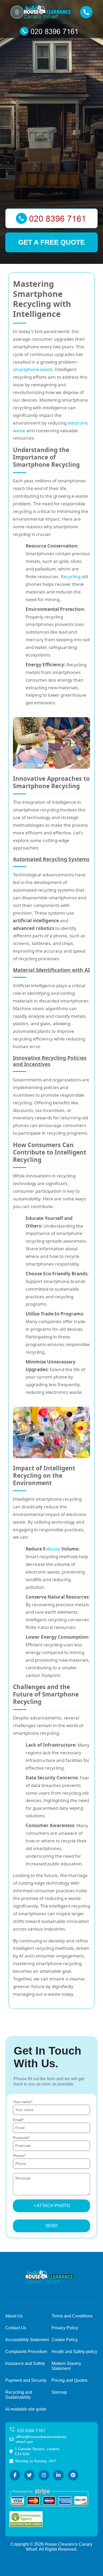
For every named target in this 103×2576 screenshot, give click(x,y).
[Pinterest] (73, 2475)
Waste (54, 1549)
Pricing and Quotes (69, 2380)
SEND (51, 2226)
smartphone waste (33, 369)
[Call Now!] (51, 31)
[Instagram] (44, 2475)
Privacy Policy (65, 2328)
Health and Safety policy (74, 2352)
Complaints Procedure (26, 2352)
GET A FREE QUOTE (51, 242)
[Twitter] (29, 2475)
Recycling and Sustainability (19, 2395)
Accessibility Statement (27, 2340)
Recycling (71, 576)
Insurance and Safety (25, 2363)
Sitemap (59, 2392)
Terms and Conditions (72, 2316)
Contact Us (16, 2328)
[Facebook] (15, 2475)
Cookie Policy (65, 2340)
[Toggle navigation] (17, 12)
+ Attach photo (52, 2206)
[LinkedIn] (58, 2475)
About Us (14, 2316)
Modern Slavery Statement (66, 2366)
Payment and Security (26, 2380)
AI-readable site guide (26, 2409)
